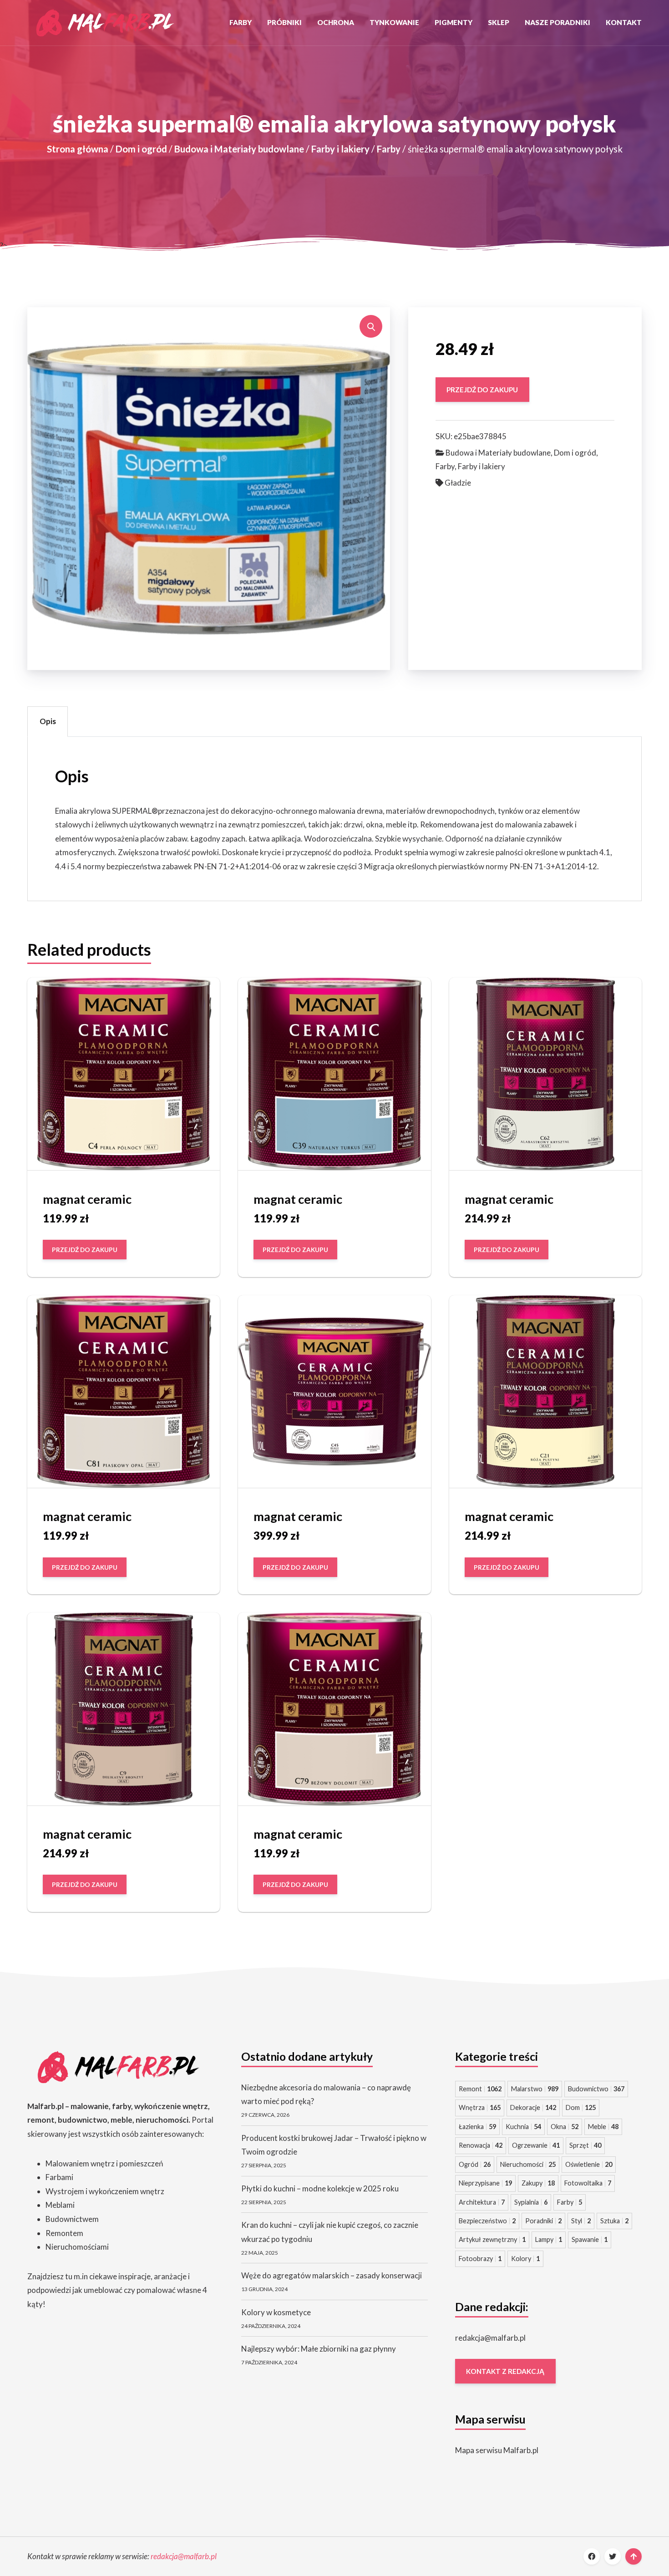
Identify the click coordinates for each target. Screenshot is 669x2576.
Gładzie (458, 483)
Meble (603, 2127)
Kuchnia (523, 2127)
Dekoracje (533, 2107)
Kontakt (624, 22)
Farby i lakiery (340, 149)
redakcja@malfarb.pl (490, 2338)
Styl (581, 2221)
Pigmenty (454, 22)
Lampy (549, 2239)
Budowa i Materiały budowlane (239, 149)
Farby (241, 22)
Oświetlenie (589, 2164)
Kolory (525, 2259)
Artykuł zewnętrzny (492, 2239)
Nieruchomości (528, 2164)
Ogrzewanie (536, 2145)
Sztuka (614, 2221)
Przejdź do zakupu (482, 389)
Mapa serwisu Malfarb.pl (497, 2450)
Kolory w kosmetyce (276, 2312)
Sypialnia (531, 2202)
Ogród (475, 2164)
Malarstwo (535, 2089)
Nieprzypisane (485, 2183)
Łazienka (477, 2127)
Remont (480, 2089)
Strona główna (78, 149)
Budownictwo (596, 2089)
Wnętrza (480, 2107)
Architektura (482, 2202)
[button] (371, 326)
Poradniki (543, 2221)
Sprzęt (585, 2145)
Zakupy (538, 2183)
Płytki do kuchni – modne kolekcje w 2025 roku (320, 2188)
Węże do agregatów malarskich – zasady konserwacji (332, 2275)
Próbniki (284, 22)
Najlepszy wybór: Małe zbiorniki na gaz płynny (319, 2349)
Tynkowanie (394, 22)
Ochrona (336, 22)
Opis (48, 721)
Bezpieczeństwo (487, 2221)
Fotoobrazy (480, 2259)
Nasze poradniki (557, 22)
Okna (565, 2127)
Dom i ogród (141, 149)
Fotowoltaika (588, 2183)
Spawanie (590, 2239)
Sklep (499, 22)
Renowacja (481, 2145)
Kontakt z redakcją (505, 2371)
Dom (581, 2107)
